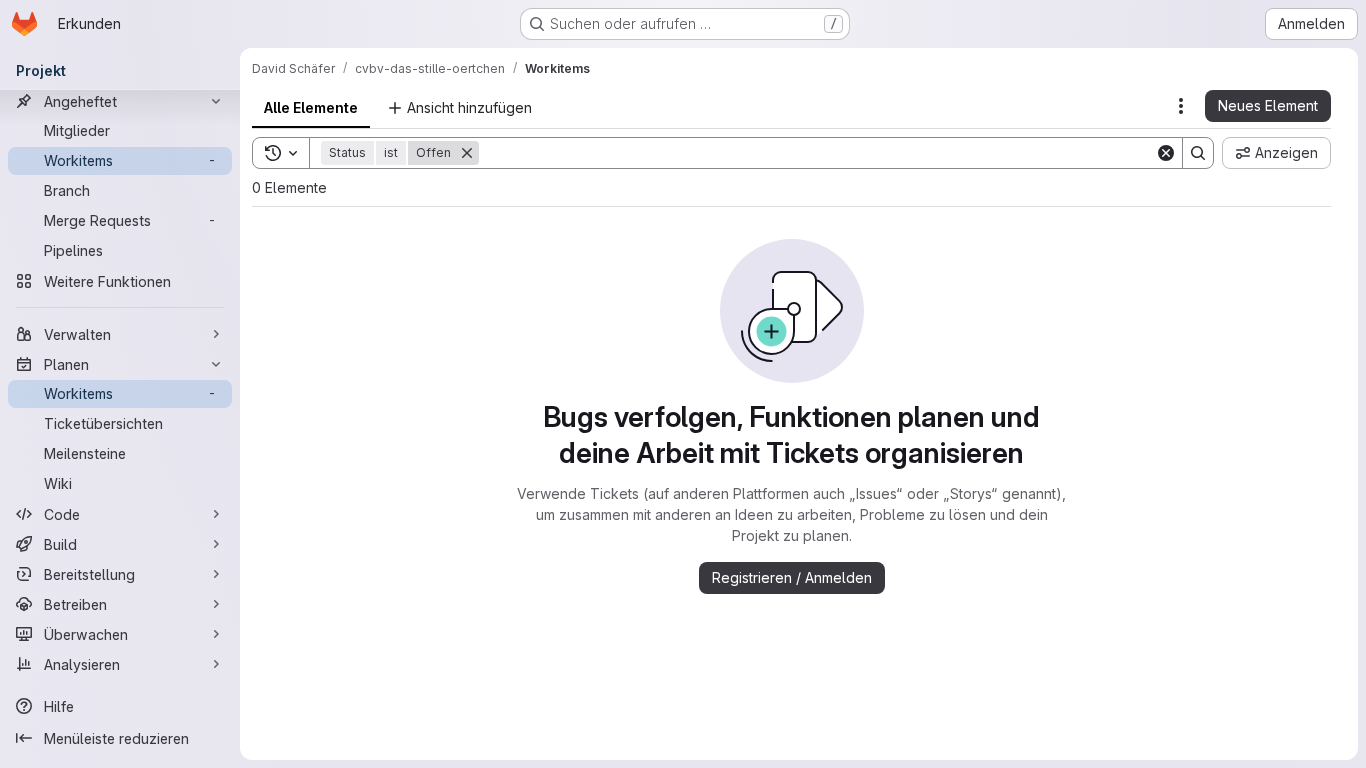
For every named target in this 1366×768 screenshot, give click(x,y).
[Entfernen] (467, 153)
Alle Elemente (311, 107)
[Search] (1198, 153)
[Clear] (1166, 153)
